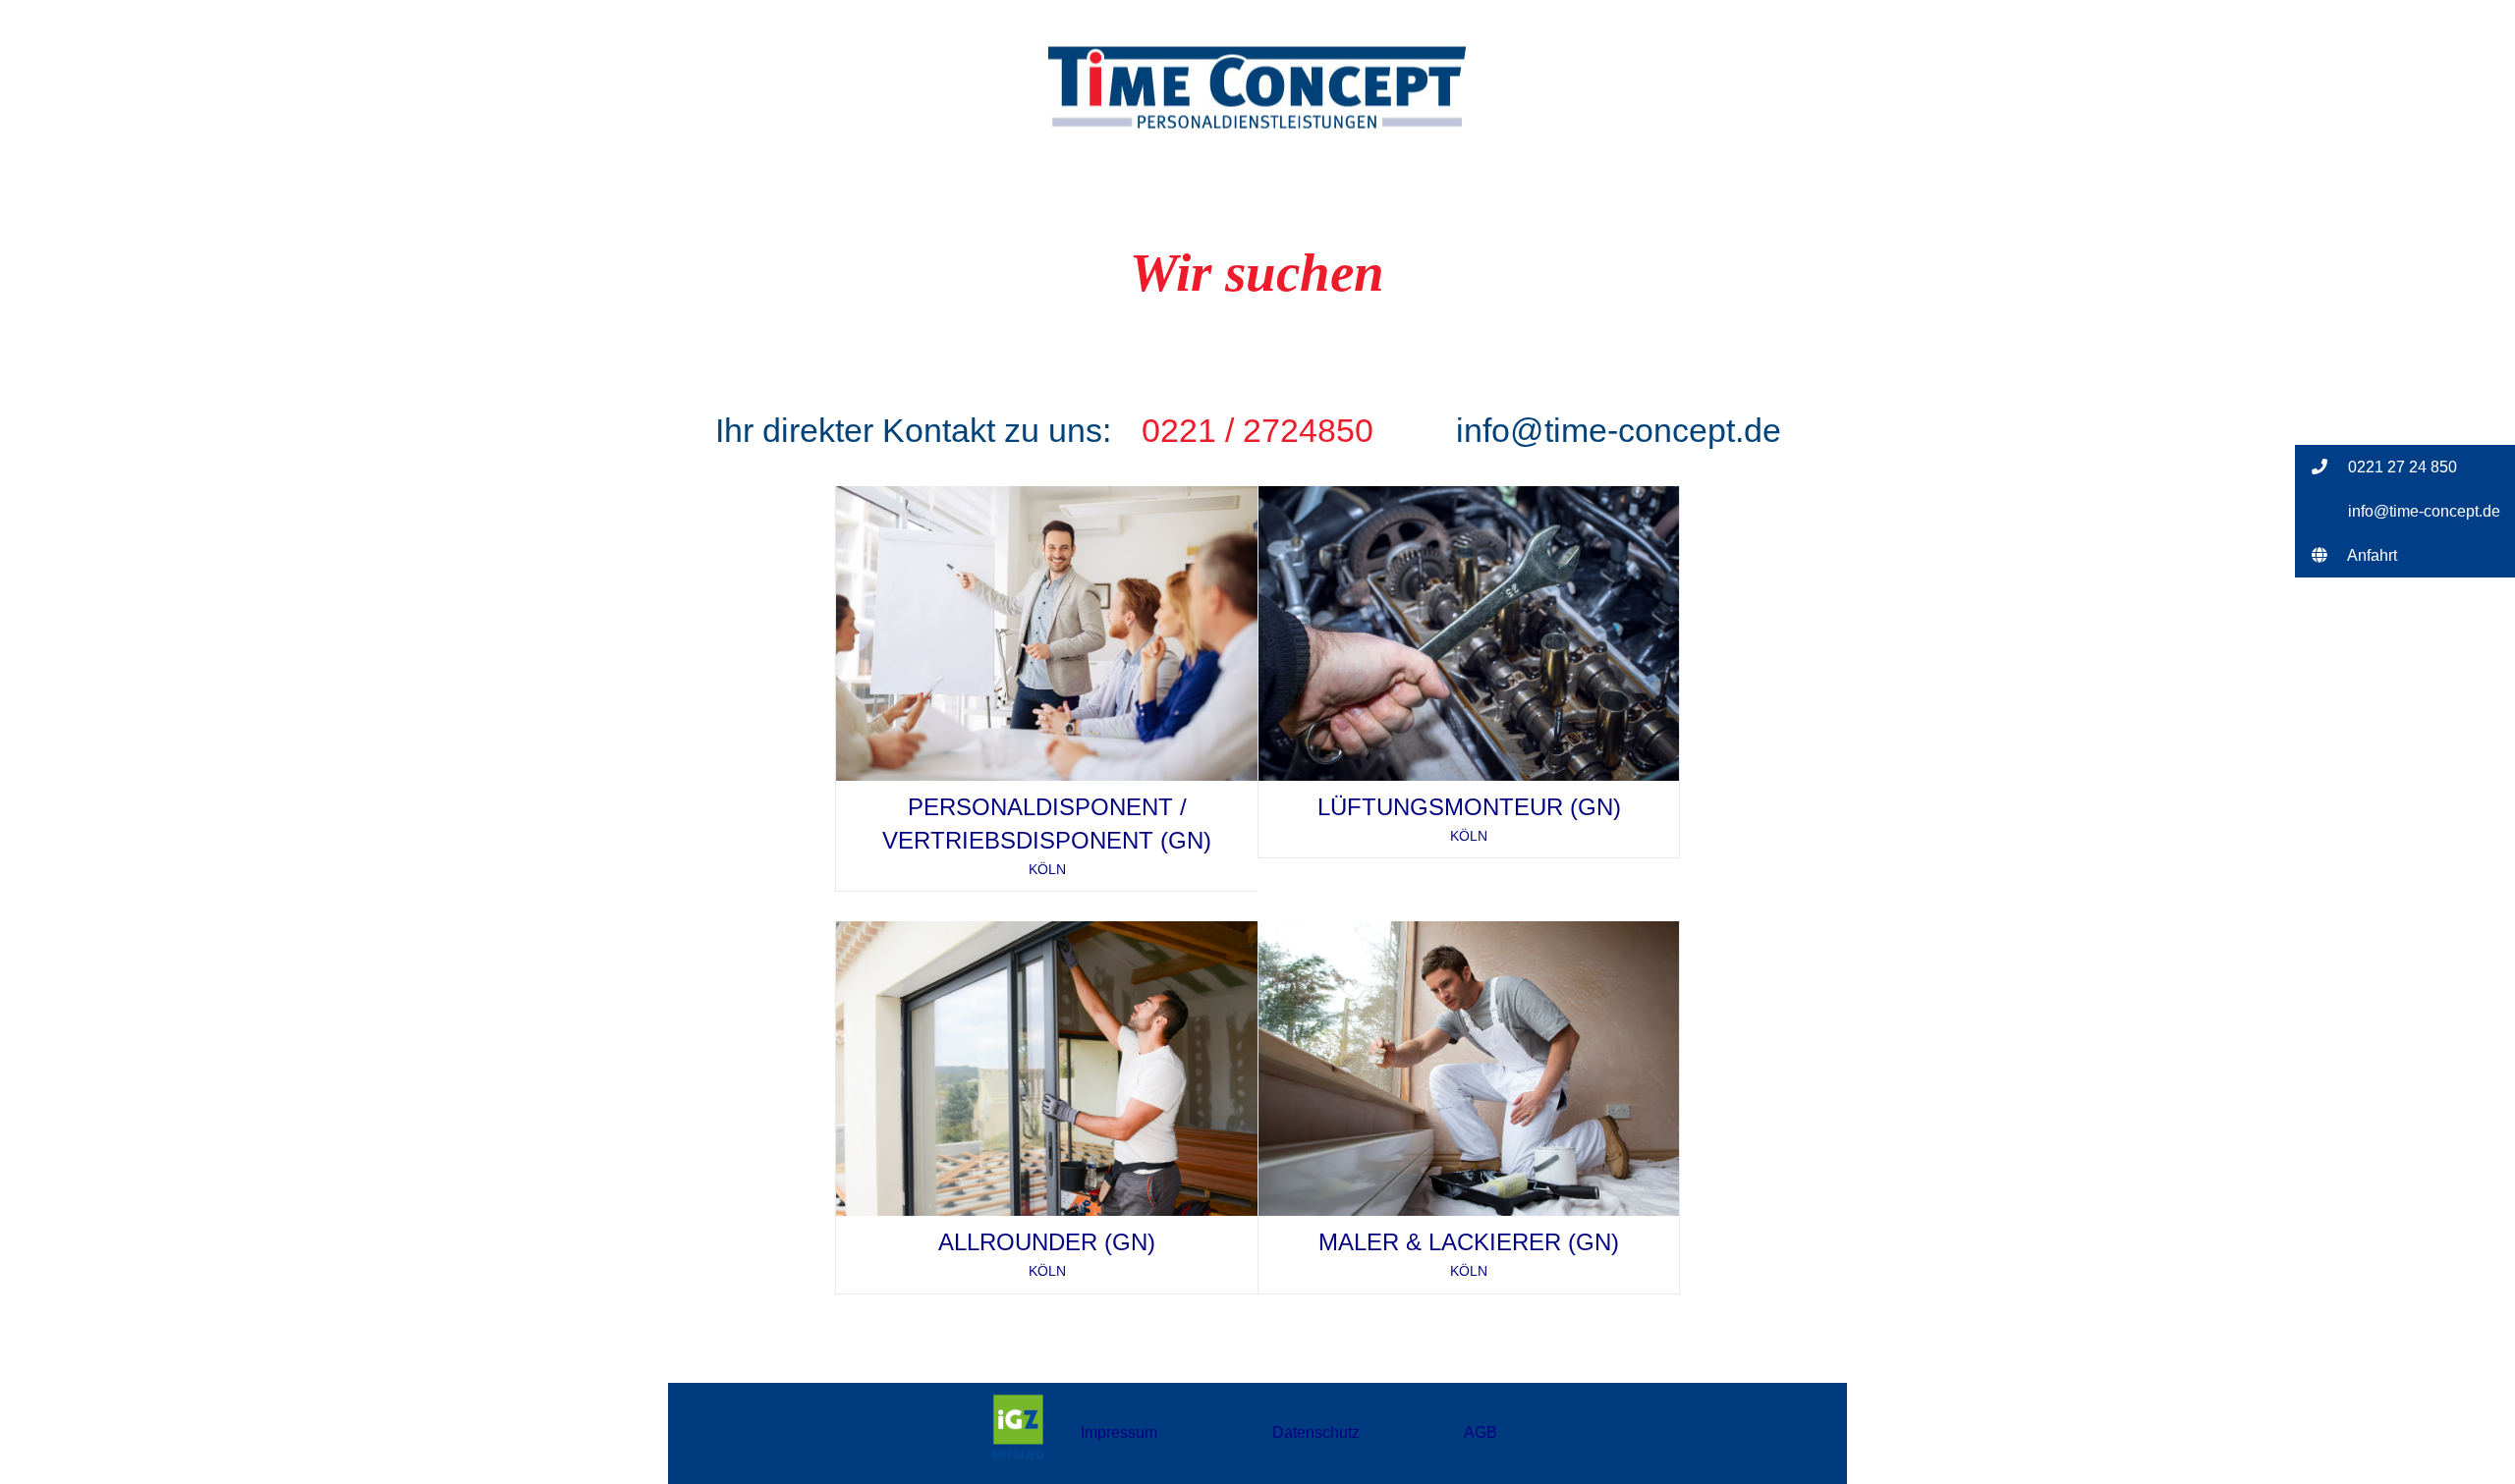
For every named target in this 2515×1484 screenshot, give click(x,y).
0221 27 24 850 (2401, 467)
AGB (1481, 1432)
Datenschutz (1316, 1432)
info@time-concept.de (1619, 430)
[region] (1257, 233)
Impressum (1119, 1432)
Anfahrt (2371, 555)
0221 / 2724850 (1257, 430)
